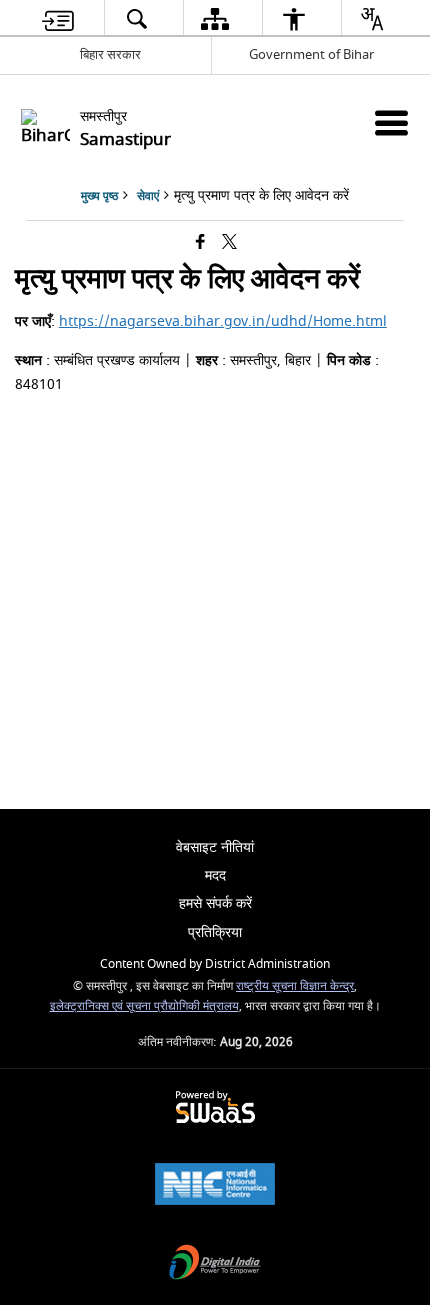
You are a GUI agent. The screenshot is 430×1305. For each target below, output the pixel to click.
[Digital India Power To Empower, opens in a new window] (215, 1264)
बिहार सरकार (110, 54)
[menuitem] (58, 18)
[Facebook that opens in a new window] (200, 243)
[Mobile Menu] (391, 122)
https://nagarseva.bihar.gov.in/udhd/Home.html (223, 321)
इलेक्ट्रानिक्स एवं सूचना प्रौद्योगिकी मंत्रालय (144, 1006)
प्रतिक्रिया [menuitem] (215, 932)
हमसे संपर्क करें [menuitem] (215, 903)
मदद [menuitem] (215, 875)
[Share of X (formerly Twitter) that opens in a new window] (229, 243)
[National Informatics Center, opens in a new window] (215, 1186)
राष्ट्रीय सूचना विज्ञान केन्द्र (295, 986)
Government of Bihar (311, 54)
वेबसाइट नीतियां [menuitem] (215, 847)
